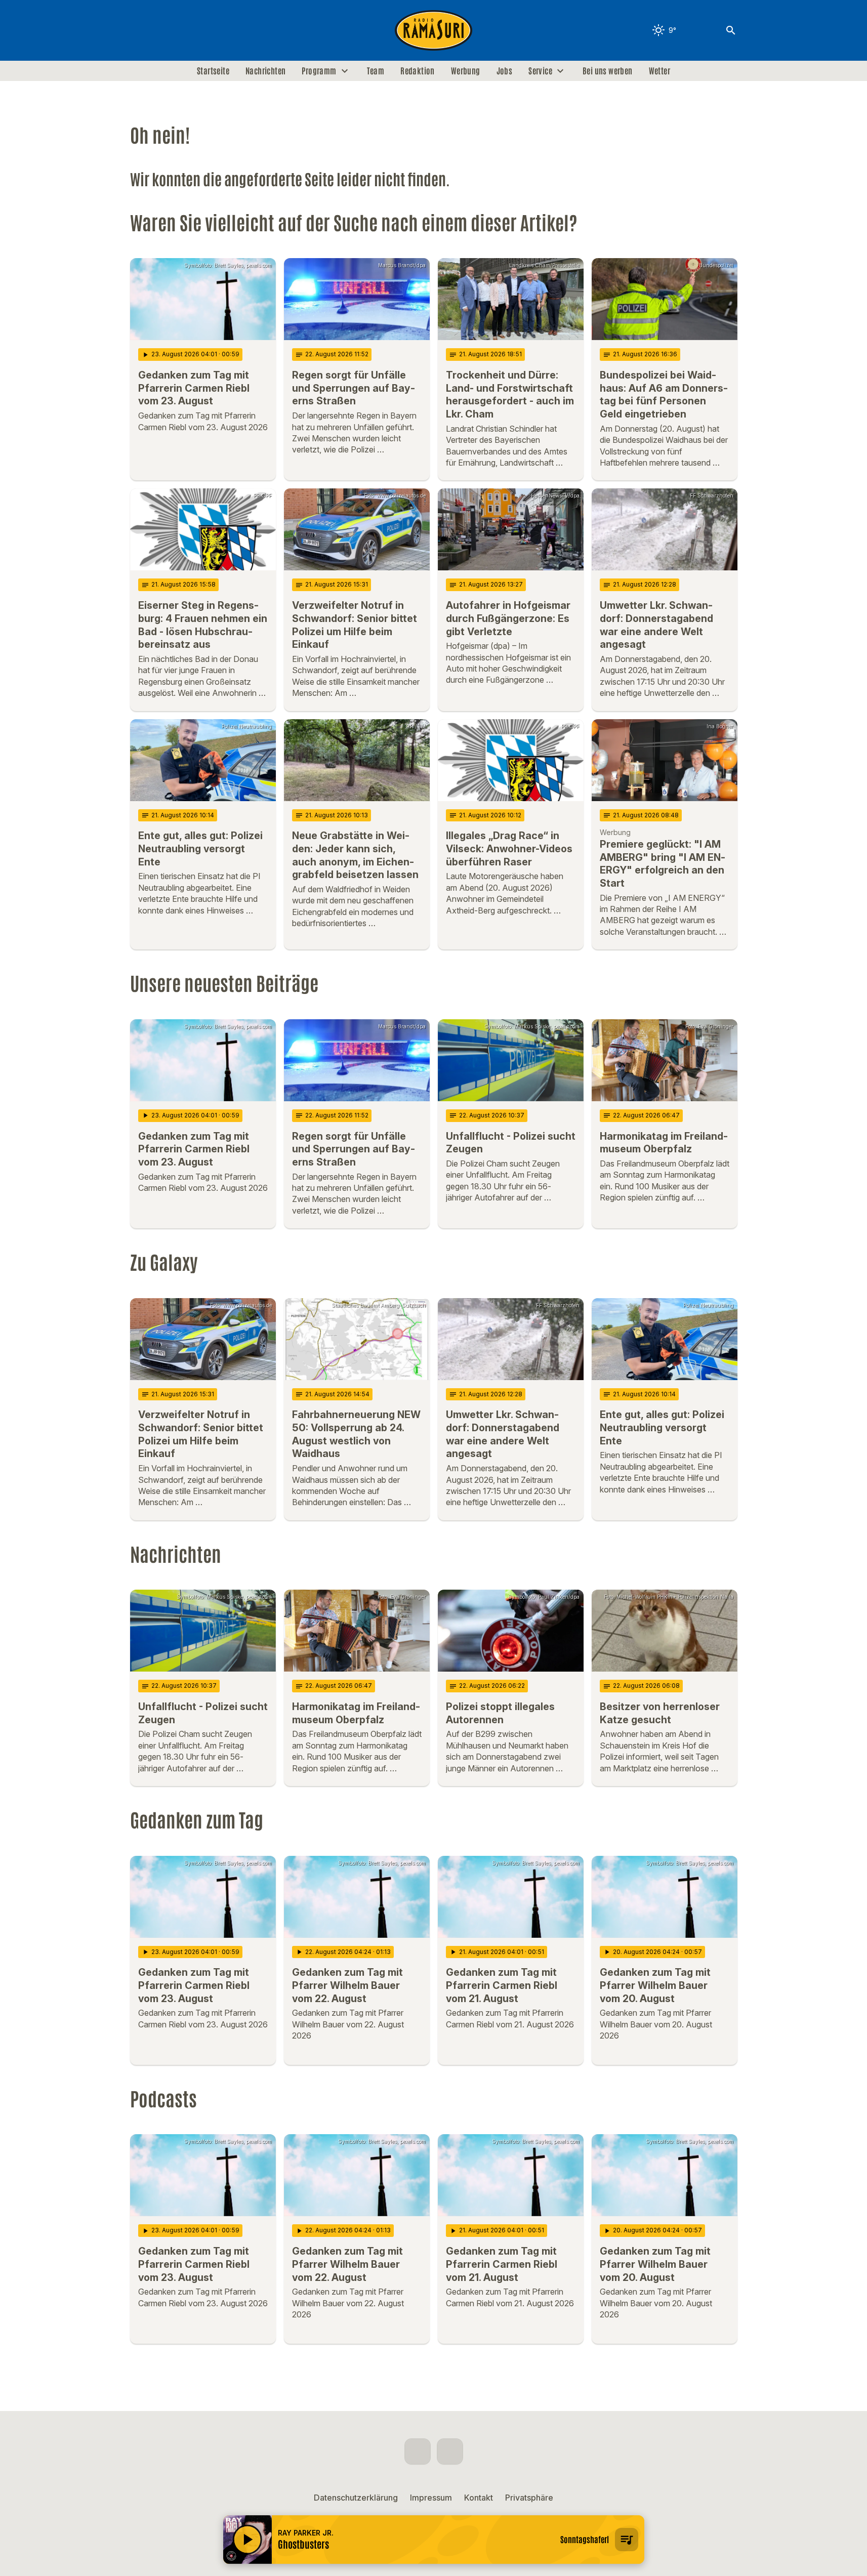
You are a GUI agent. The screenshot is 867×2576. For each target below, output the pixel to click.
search (731, 30)
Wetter (659, 71)
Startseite (213, 71)
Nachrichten (265, 71)
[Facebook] (140, 30)
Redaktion (418, 71)
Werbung (466, 71)
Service (540, 71)
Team (376, 71)
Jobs (505, 71)
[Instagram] (160, 30)
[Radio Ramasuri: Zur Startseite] (434, 30)
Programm (319, 71)
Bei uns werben (608, 71)
